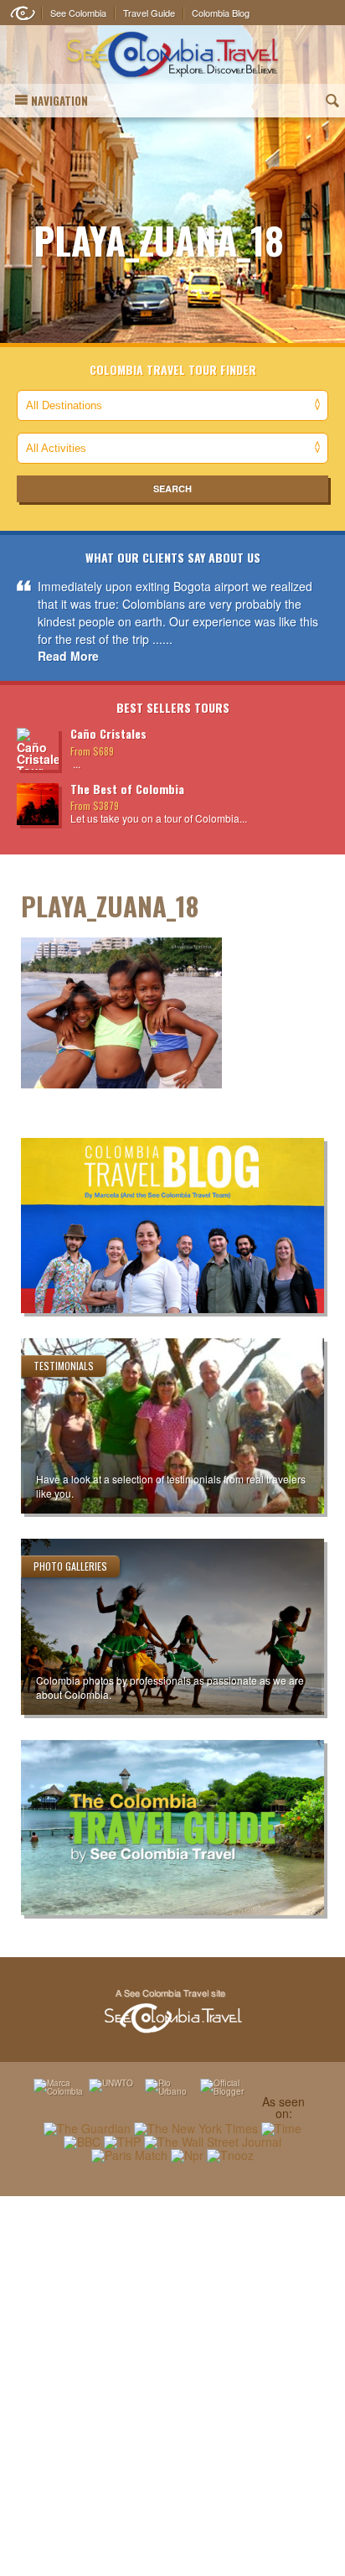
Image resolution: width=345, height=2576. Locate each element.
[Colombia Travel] (172, 55)
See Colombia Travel (172, 2012)
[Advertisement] (172, 2386)
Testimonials (64, 1366)
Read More (68, 656)
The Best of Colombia (127, 789)
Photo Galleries (70, 1566)
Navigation (59, 101)
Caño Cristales (108, 733)
